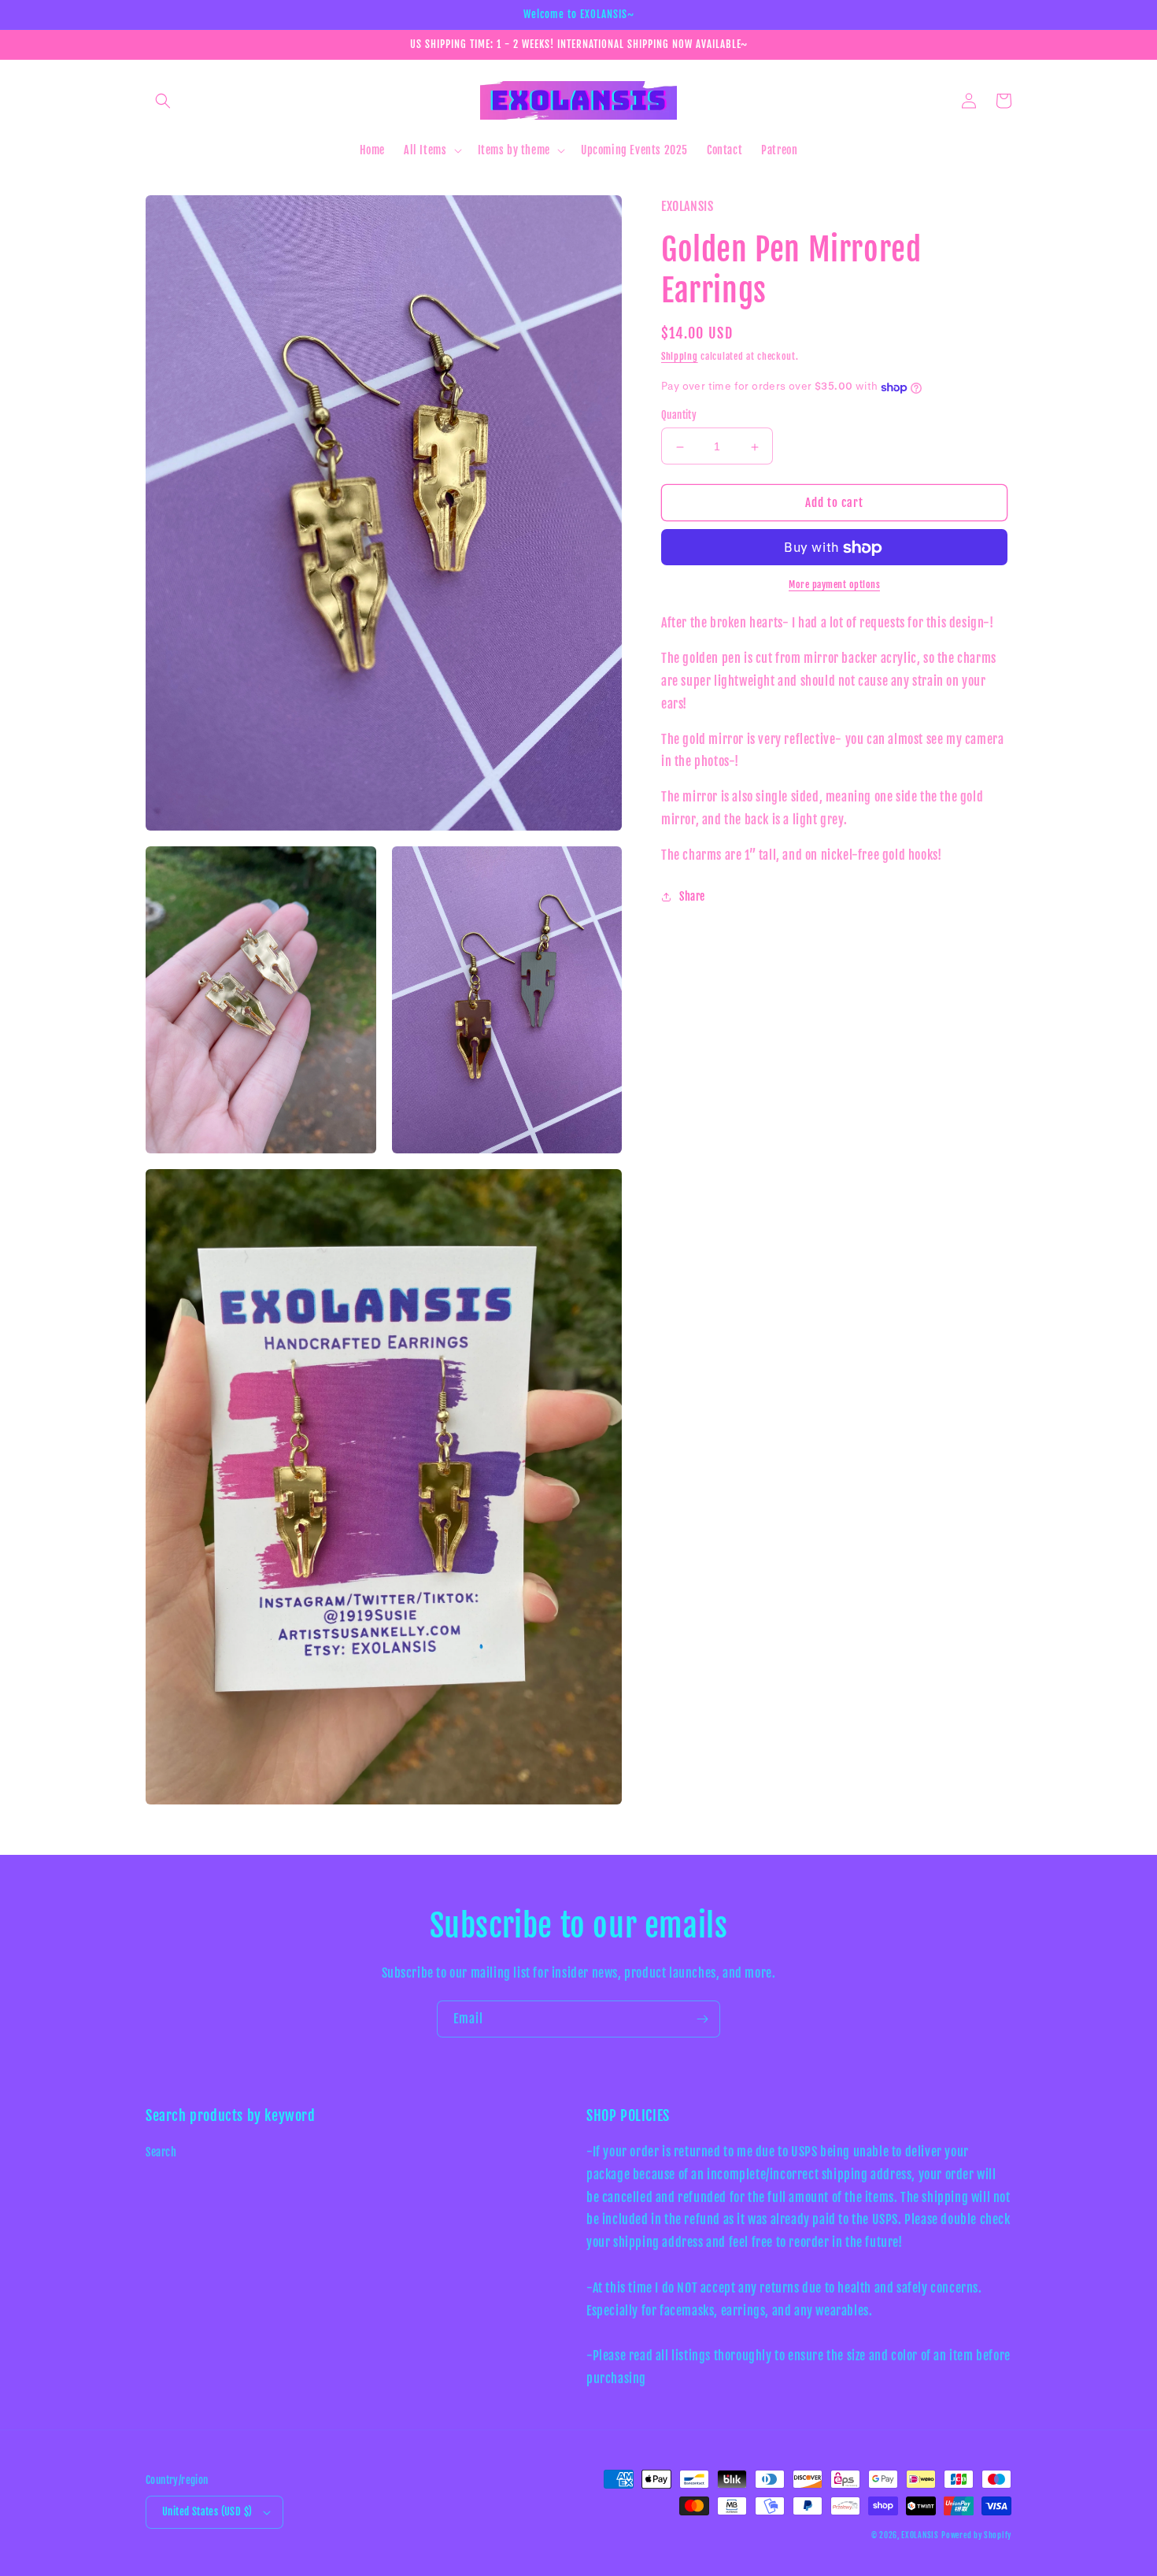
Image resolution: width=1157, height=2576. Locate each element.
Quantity (679, 416)
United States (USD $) (207, 2511)
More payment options (834, 585)
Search (161, 2152)
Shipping (680, 357)
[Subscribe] (702, 2019)
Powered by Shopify (976, 2535)
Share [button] (692, 896)
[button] (163, 101)
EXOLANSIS (920, 2535)
